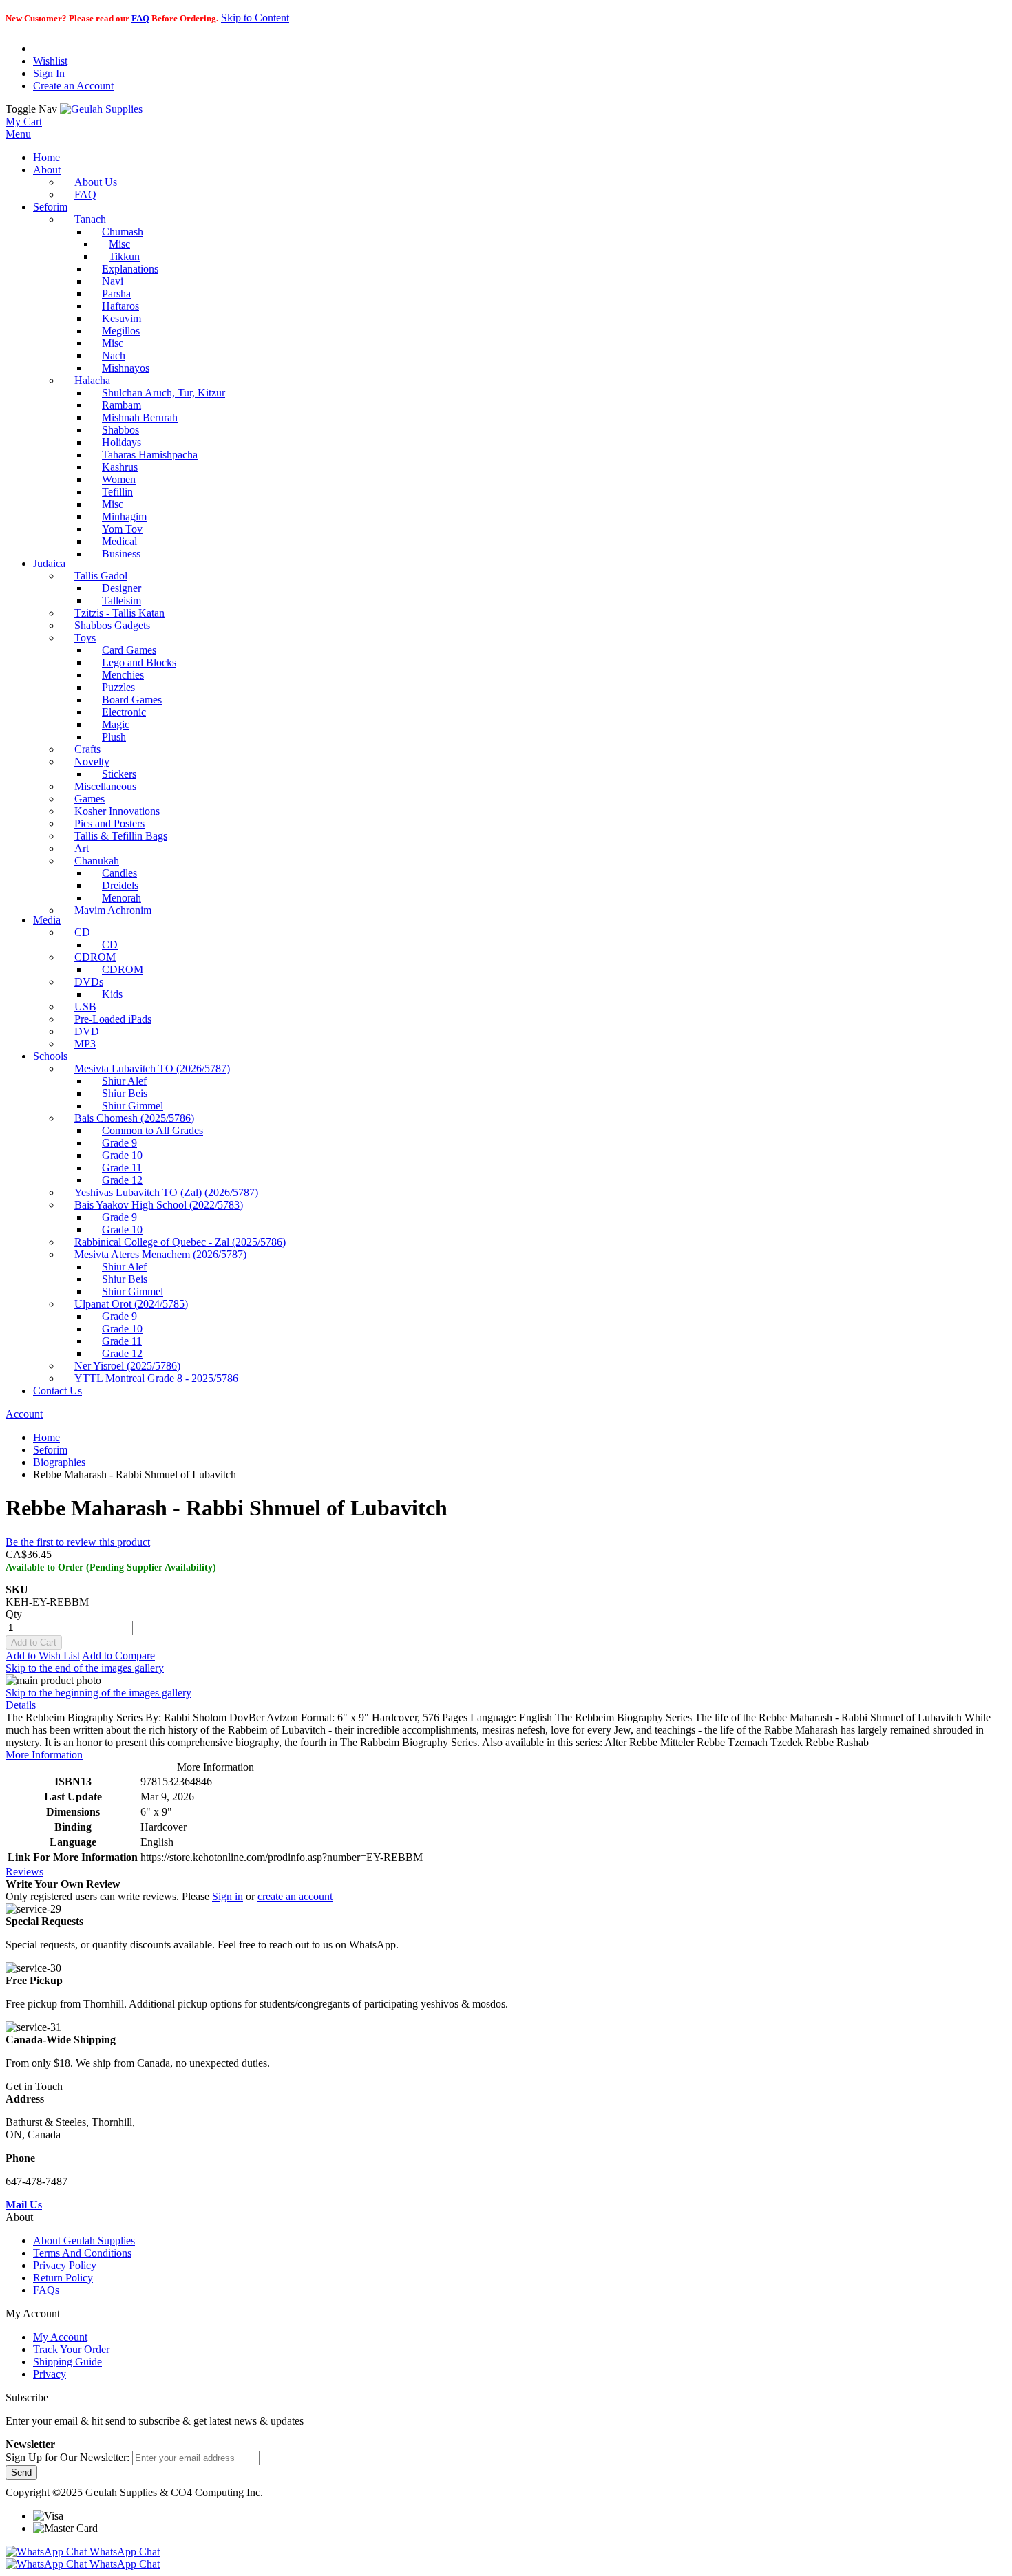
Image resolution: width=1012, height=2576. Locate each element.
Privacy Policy (65, 2265)
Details (21, 1705)
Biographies (59, 1462)
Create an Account (73, 86)
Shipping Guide (67, 2362)
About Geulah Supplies (84, 2240)
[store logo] (101, 109)
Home (46, 1437)
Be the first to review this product (78, 1542)
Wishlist (50, 61)
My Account (60, 2337)
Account (24, 1414)
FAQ (140, 18)
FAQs (46, 2290)
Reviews (24, 1872)
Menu (18, 134)
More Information (44, 1755)
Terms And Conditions (82, 2253)
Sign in (228, 1896)
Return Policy (63, 2278)
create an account (295, 1896)
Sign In (49, 73)
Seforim (50, 1450)
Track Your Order (71, 2349)
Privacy (50, 2374)
